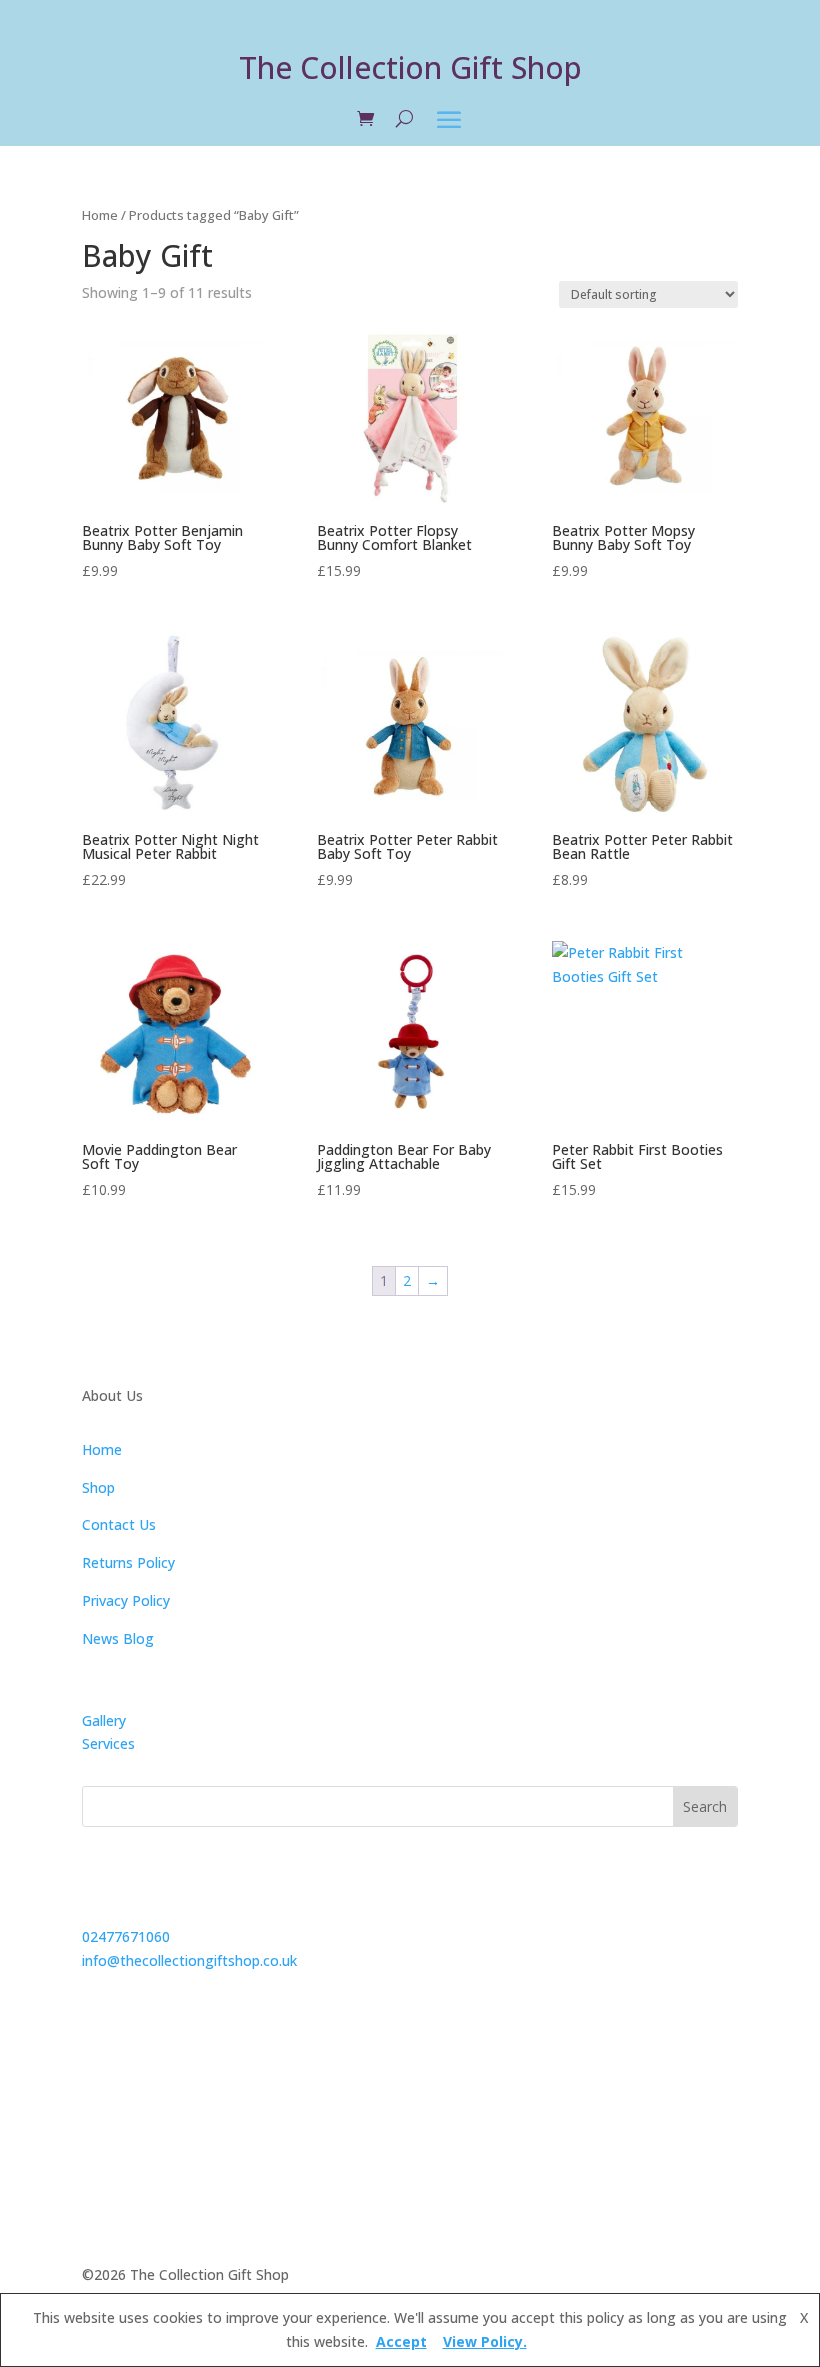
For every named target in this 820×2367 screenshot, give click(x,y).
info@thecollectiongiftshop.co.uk (189, 1960)
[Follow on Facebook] (98, 2079)
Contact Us (119, 1524)
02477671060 (126, 1936)
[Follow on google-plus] (138, 2079)
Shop (98, 1487)
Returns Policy (128, 1562)
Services (108, 1743)
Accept (401, 2341)
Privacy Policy (126, 1600)
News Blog (118, 1638)
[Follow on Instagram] (178, 2079)
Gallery (104, 1720)
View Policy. (485, 2341)
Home (100, 215)
